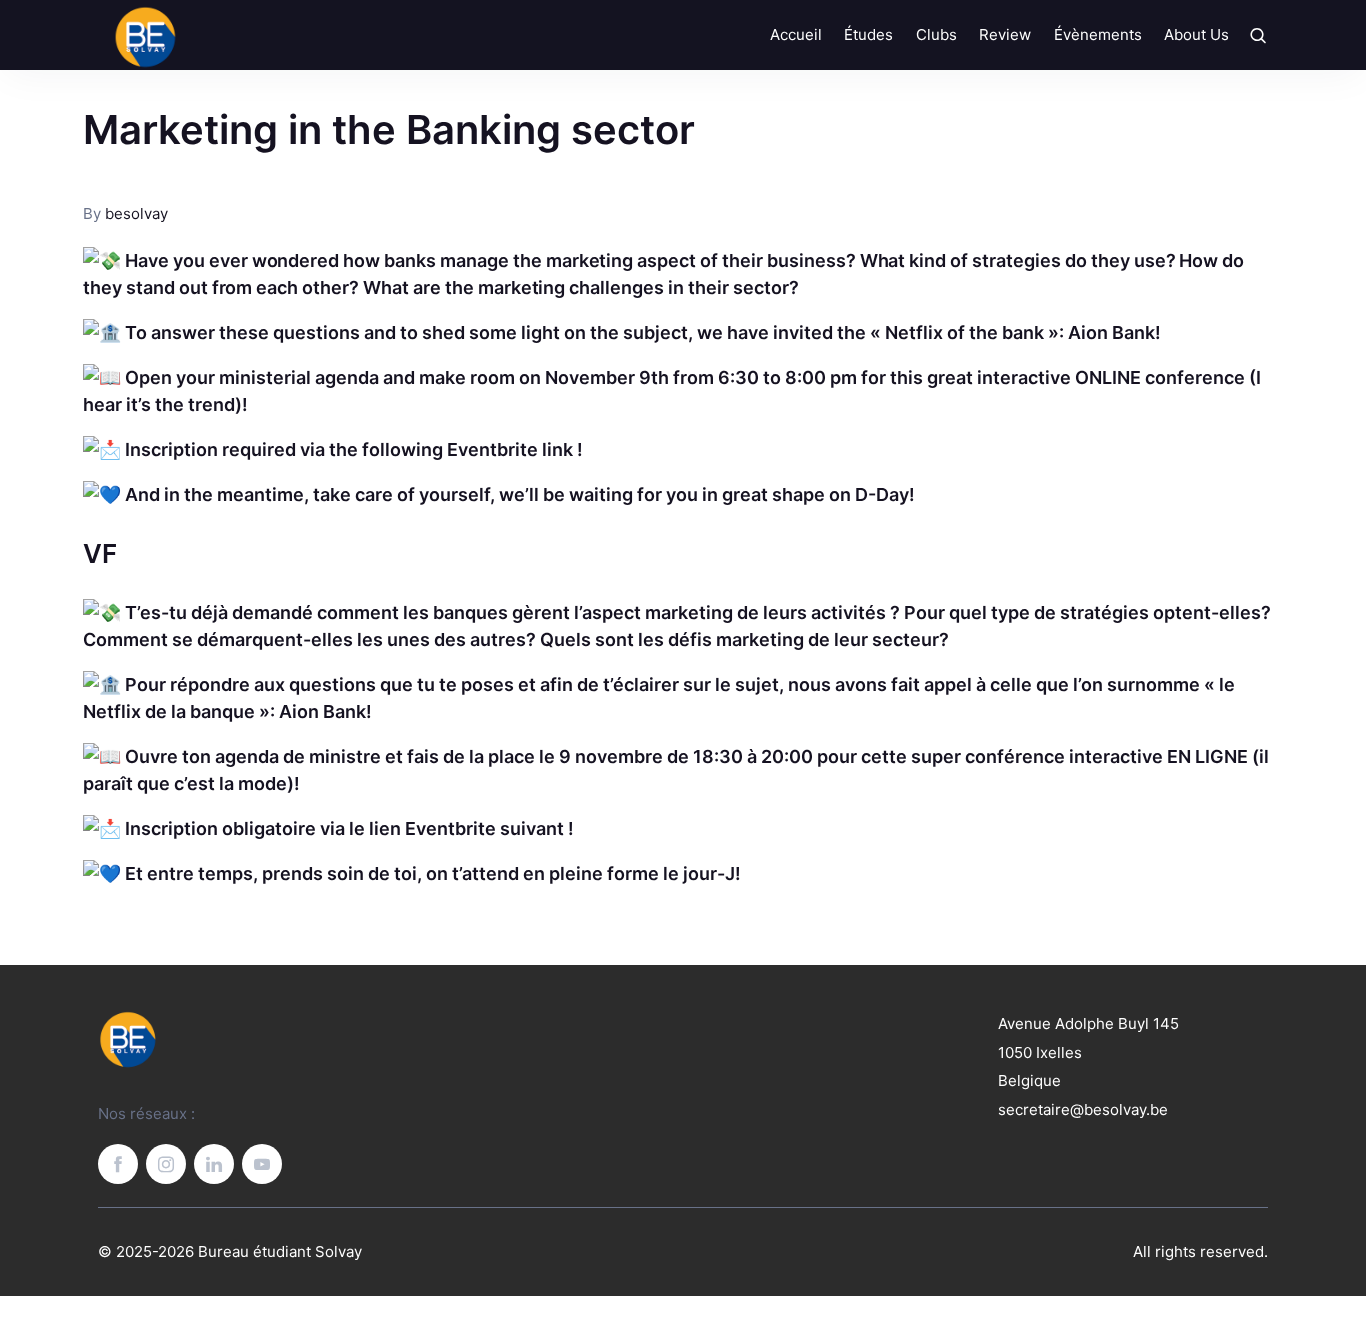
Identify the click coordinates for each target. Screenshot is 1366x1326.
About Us (1196, 34)
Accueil (796, 34)
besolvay (136, 213)
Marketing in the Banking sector (389, 129)
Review (1005, 34)
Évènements (1098, 34)
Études (868, 34)
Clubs (936, 34)
